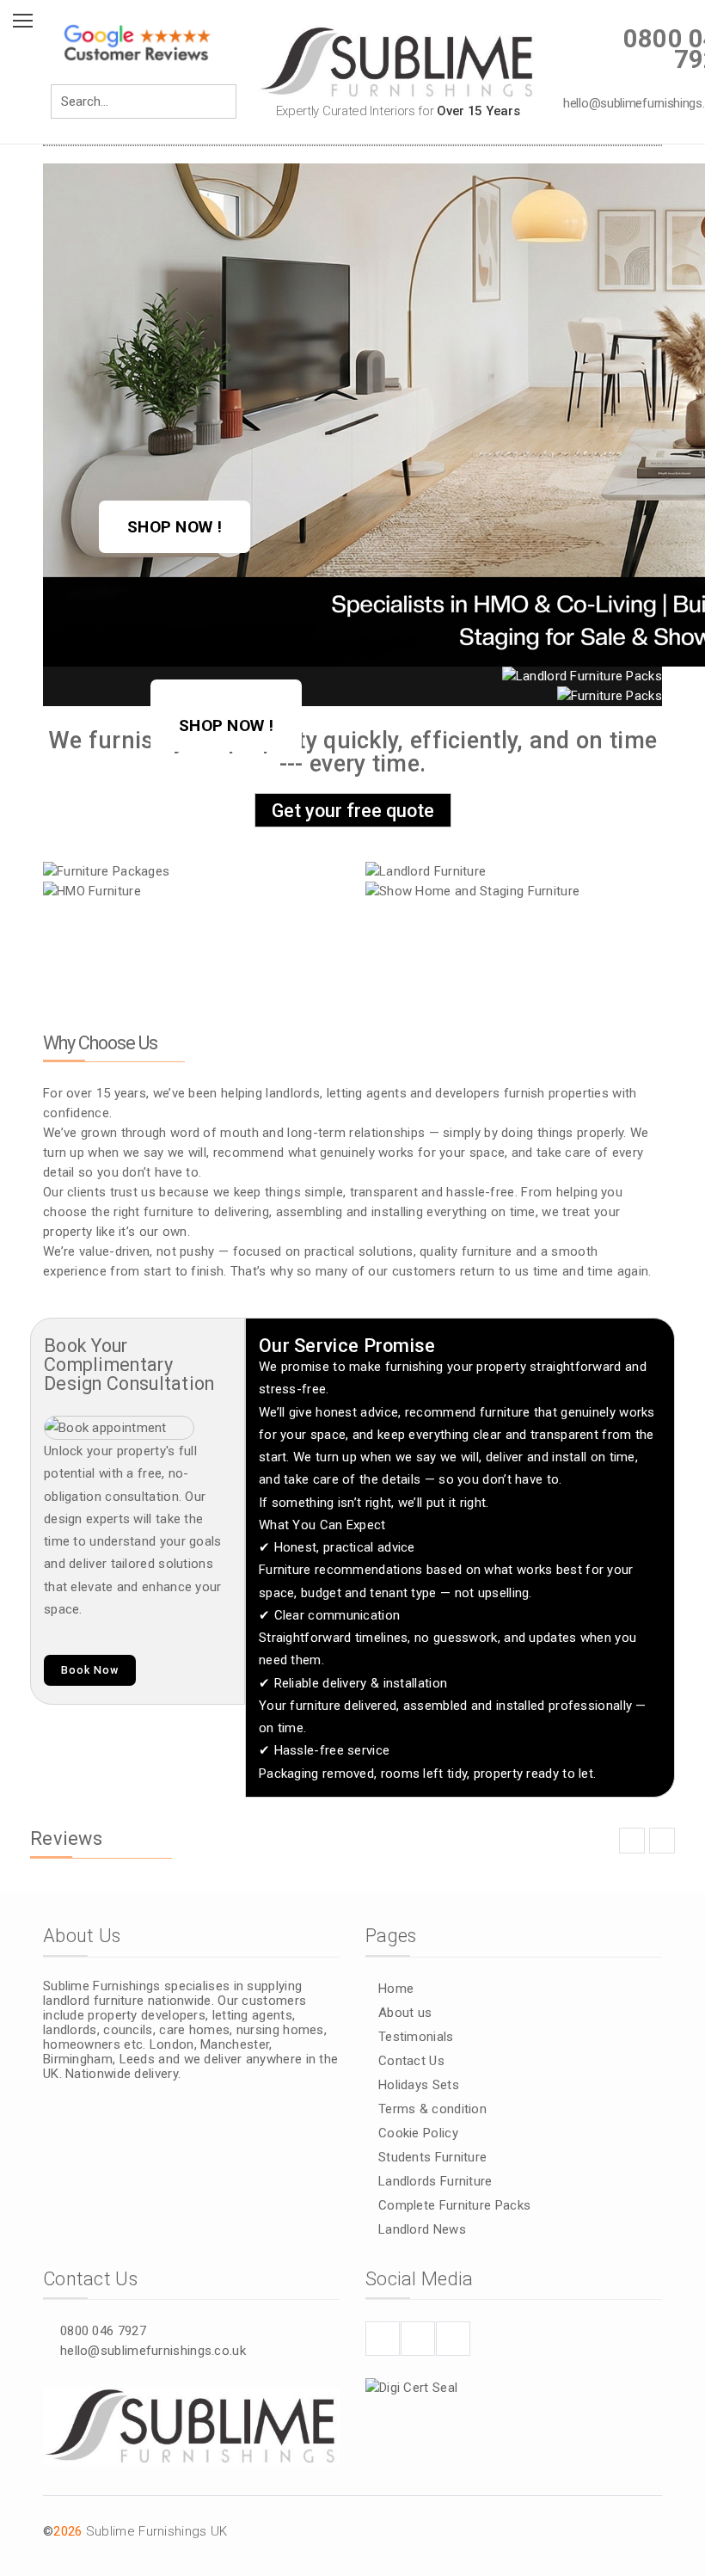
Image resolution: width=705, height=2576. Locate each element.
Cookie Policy (418, 2133)
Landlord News (422, 2229)
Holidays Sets (419, 2085)
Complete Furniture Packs (454, 2205)
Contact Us (411, 2061)
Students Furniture (432, 2157)
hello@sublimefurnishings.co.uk (153, 2351)
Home (396, 1989)
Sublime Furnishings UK (157, 2531)
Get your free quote (353, 811)
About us (405, 2013)
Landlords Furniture (435, 2181)
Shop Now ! (175, 527)
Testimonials (416, 2037)
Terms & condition (432, 2109)
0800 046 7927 (103, 2331)
